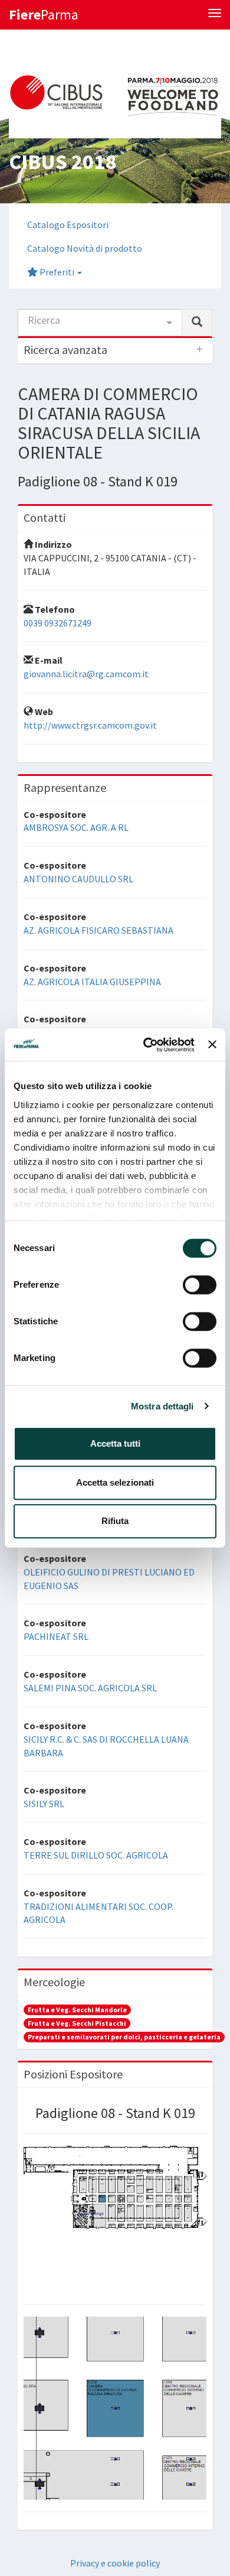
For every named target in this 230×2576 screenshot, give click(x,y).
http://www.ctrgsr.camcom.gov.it (90, 725)
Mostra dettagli (162, 1406)
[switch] (200, 1285)
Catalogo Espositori (68, 225)
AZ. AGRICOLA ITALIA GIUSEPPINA (92, 982)
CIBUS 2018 (63, 162)
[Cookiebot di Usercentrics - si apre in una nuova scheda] (146, 1045)
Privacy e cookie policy (115, 2563)
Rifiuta (115, 1521)
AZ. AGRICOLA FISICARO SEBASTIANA (98, 930)
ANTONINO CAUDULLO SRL (78, 879)
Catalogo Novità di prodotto (85, 248)
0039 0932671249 (57, 623)
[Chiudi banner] (212, 1045)
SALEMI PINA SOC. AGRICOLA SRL (90, 1688)
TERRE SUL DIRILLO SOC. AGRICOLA (96, 1855)
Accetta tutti (115, 1443)
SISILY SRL (44, 1804)
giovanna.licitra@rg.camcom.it (86, 674)
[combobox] (100, 323)
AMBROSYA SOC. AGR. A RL (76, 827)
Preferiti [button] (57, 272)
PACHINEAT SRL (56, 1636)
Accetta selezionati (115, 1482)
